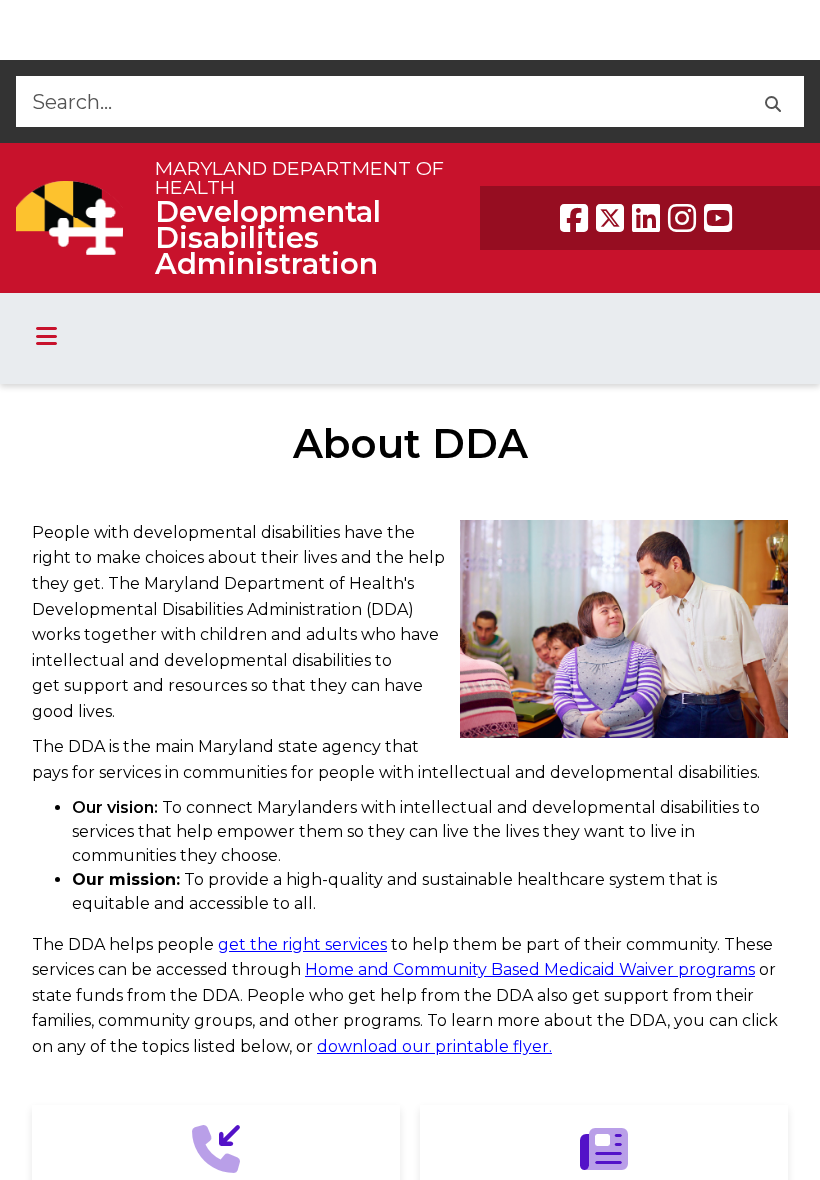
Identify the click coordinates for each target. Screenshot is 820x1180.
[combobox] (378, 101)
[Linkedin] (646, 218)
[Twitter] (610, 218)
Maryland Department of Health (299, 177)
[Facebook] (574, 218)
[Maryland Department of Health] (69, 217)
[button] (772, 101)
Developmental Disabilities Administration (268, 237)
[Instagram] (682, 218)
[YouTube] (718, 218)
